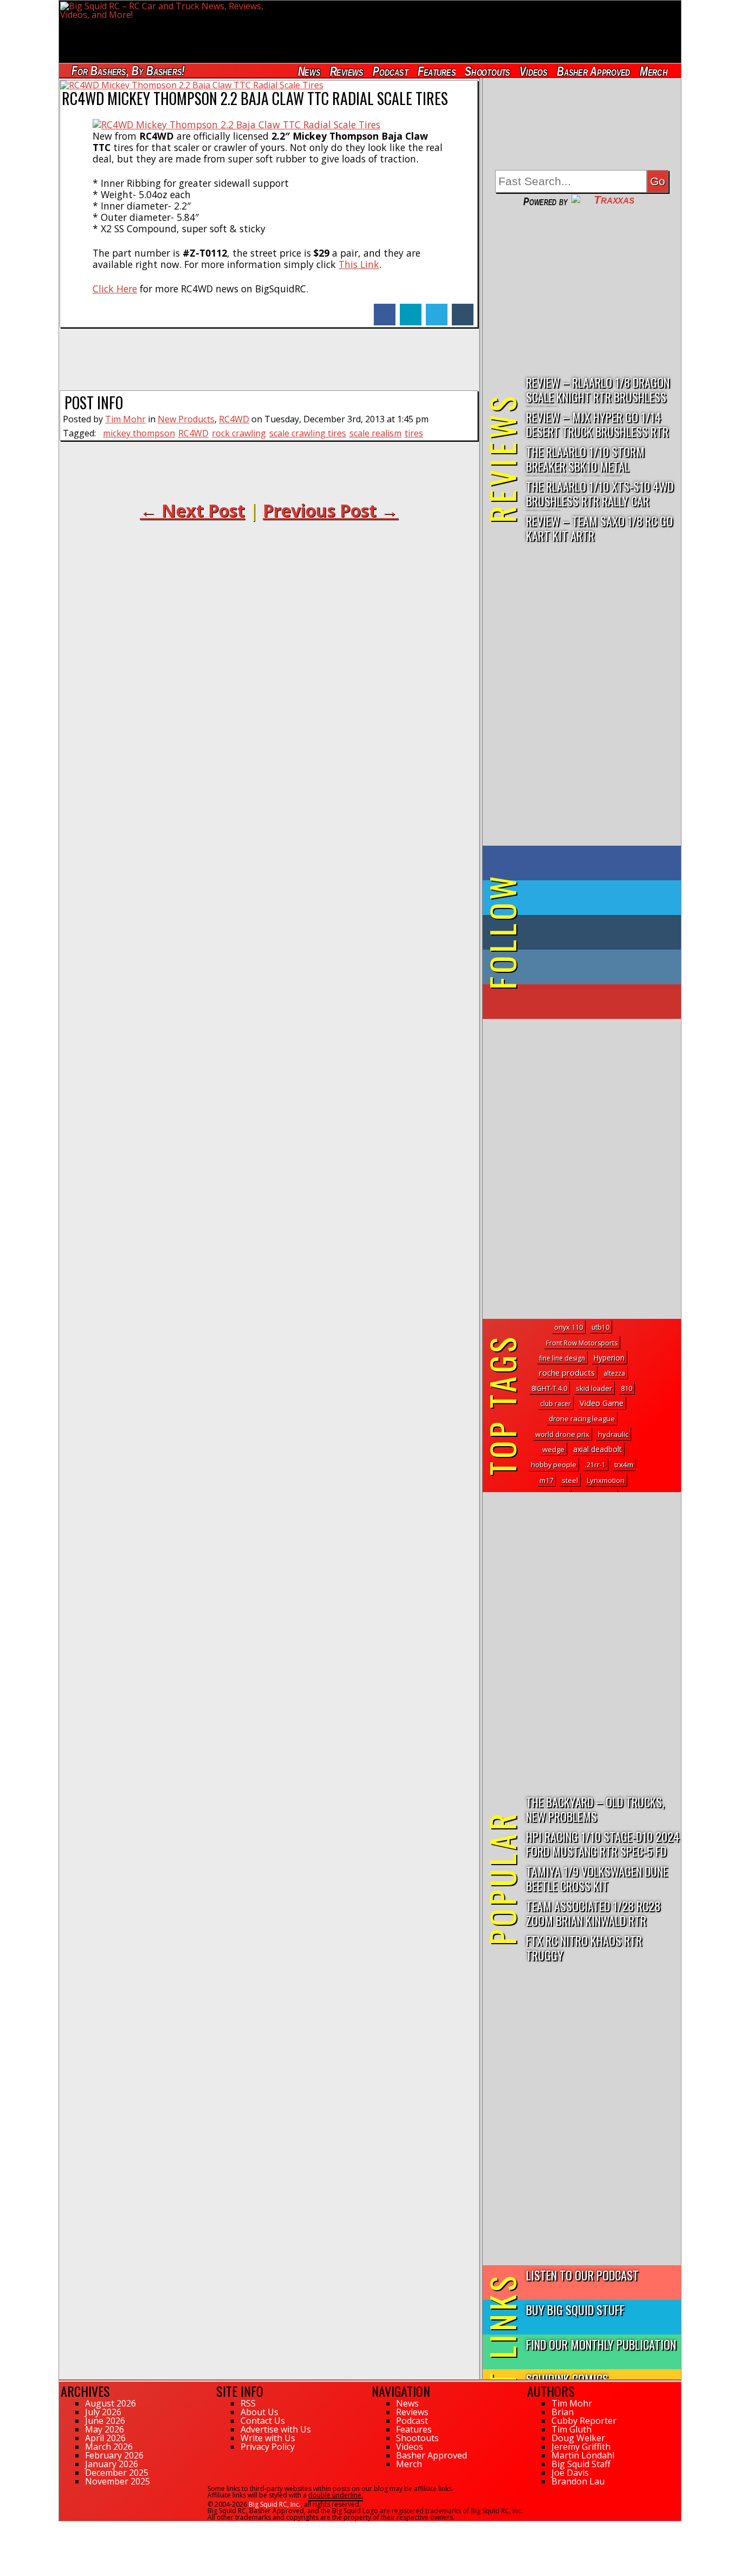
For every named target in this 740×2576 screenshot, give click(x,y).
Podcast (390, 71)
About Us (259, 2412)
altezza (614, 1373)
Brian (563, 2412)
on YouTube (591, 1002)
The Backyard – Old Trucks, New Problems (595, 1809)
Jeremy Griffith (581, 2447)
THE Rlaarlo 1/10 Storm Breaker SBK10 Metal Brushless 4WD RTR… (585, 459)
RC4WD (234, 419)
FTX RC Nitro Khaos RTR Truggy (584, 1947)
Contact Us (263, 2421)
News (309, 71)
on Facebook (584, 863)
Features (436, 71)
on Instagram (579, 967)
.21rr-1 (595, 1465)
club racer (556, 1404)
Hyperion (609, 1358)
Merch (654, 71)
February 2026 (114, 2455)
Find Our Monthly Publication (601, 2344)
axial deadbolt (598, 1449)
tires (414, 433)
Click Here (115, 289)
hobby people (554, 1465)
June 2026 (105, 2421)
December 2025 (117, 2473)
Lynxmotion (606, 1480)
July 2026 (103, 2412)
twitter (437, 309)
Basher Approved (594, 71)
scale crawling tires (308, 433)
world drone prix (562, 1434)
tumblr (463, 309)
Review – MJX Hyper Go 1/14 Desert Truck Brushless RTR (597, 424)
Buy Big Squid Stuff (575, 2309)
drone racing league (582, 1418)
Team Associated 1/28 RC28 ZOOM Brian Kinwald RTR (593, 1913)
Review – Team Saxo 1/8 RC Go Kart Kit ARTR (599, 528)
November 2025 (118, 2481)
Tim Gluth (572, 2429)
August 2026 (111, 2403)
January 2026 (112, 2464)
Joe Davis (570, 2473)
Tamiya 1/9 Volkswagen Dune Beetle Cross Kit (597, 1878)
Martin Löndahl (583, 2455)
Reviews (346, 71)
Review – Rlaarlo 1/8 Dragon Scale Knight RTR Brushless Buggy (598, 390)
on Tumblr (597, 932)
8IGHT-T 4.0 (549, 1388)
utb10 (601, 1327)
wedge (553, 1449)
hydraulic (613, 1434)
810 (627, 1388)
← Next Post (192, 510)
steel (570, 1480)
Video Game (602, 1403)
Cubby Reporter (584, 2421)
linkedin (411, 309)
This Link (359, 264)
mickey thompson (139, 433)
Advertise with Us (276, 2429)
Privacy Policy (268, 2447)
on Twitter (596, 898)
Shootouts (487, 71)
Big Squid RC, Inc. (275, 2504)
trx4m (624, 1464)
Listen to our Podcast (582, 2275)
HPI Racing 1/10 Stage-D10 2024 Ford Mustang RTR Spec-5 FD (603, 1843)
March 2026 (109, 2447)
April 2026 (105, 2438)
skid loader (594, 1388)
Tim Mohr (125, 419)
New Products (186, 419)
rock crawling (239, 433)
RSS (248, 2403)
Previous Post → (330, 510)
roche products (567, 1373)
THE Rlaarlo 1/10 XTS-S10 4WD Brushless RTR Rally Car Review (600, 494)
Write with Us (268, 2438)
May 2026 (105, 2429)
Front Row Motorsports (582, 1343)
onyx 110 (569, 1327)
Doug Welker (578, 2438)
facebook (385, 309)
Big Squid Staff (581, 2464)
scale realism (375, 433)
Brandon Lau (578, 2481)
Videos (534, 71)
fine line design (562, 1358)
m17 (546, 1480)
